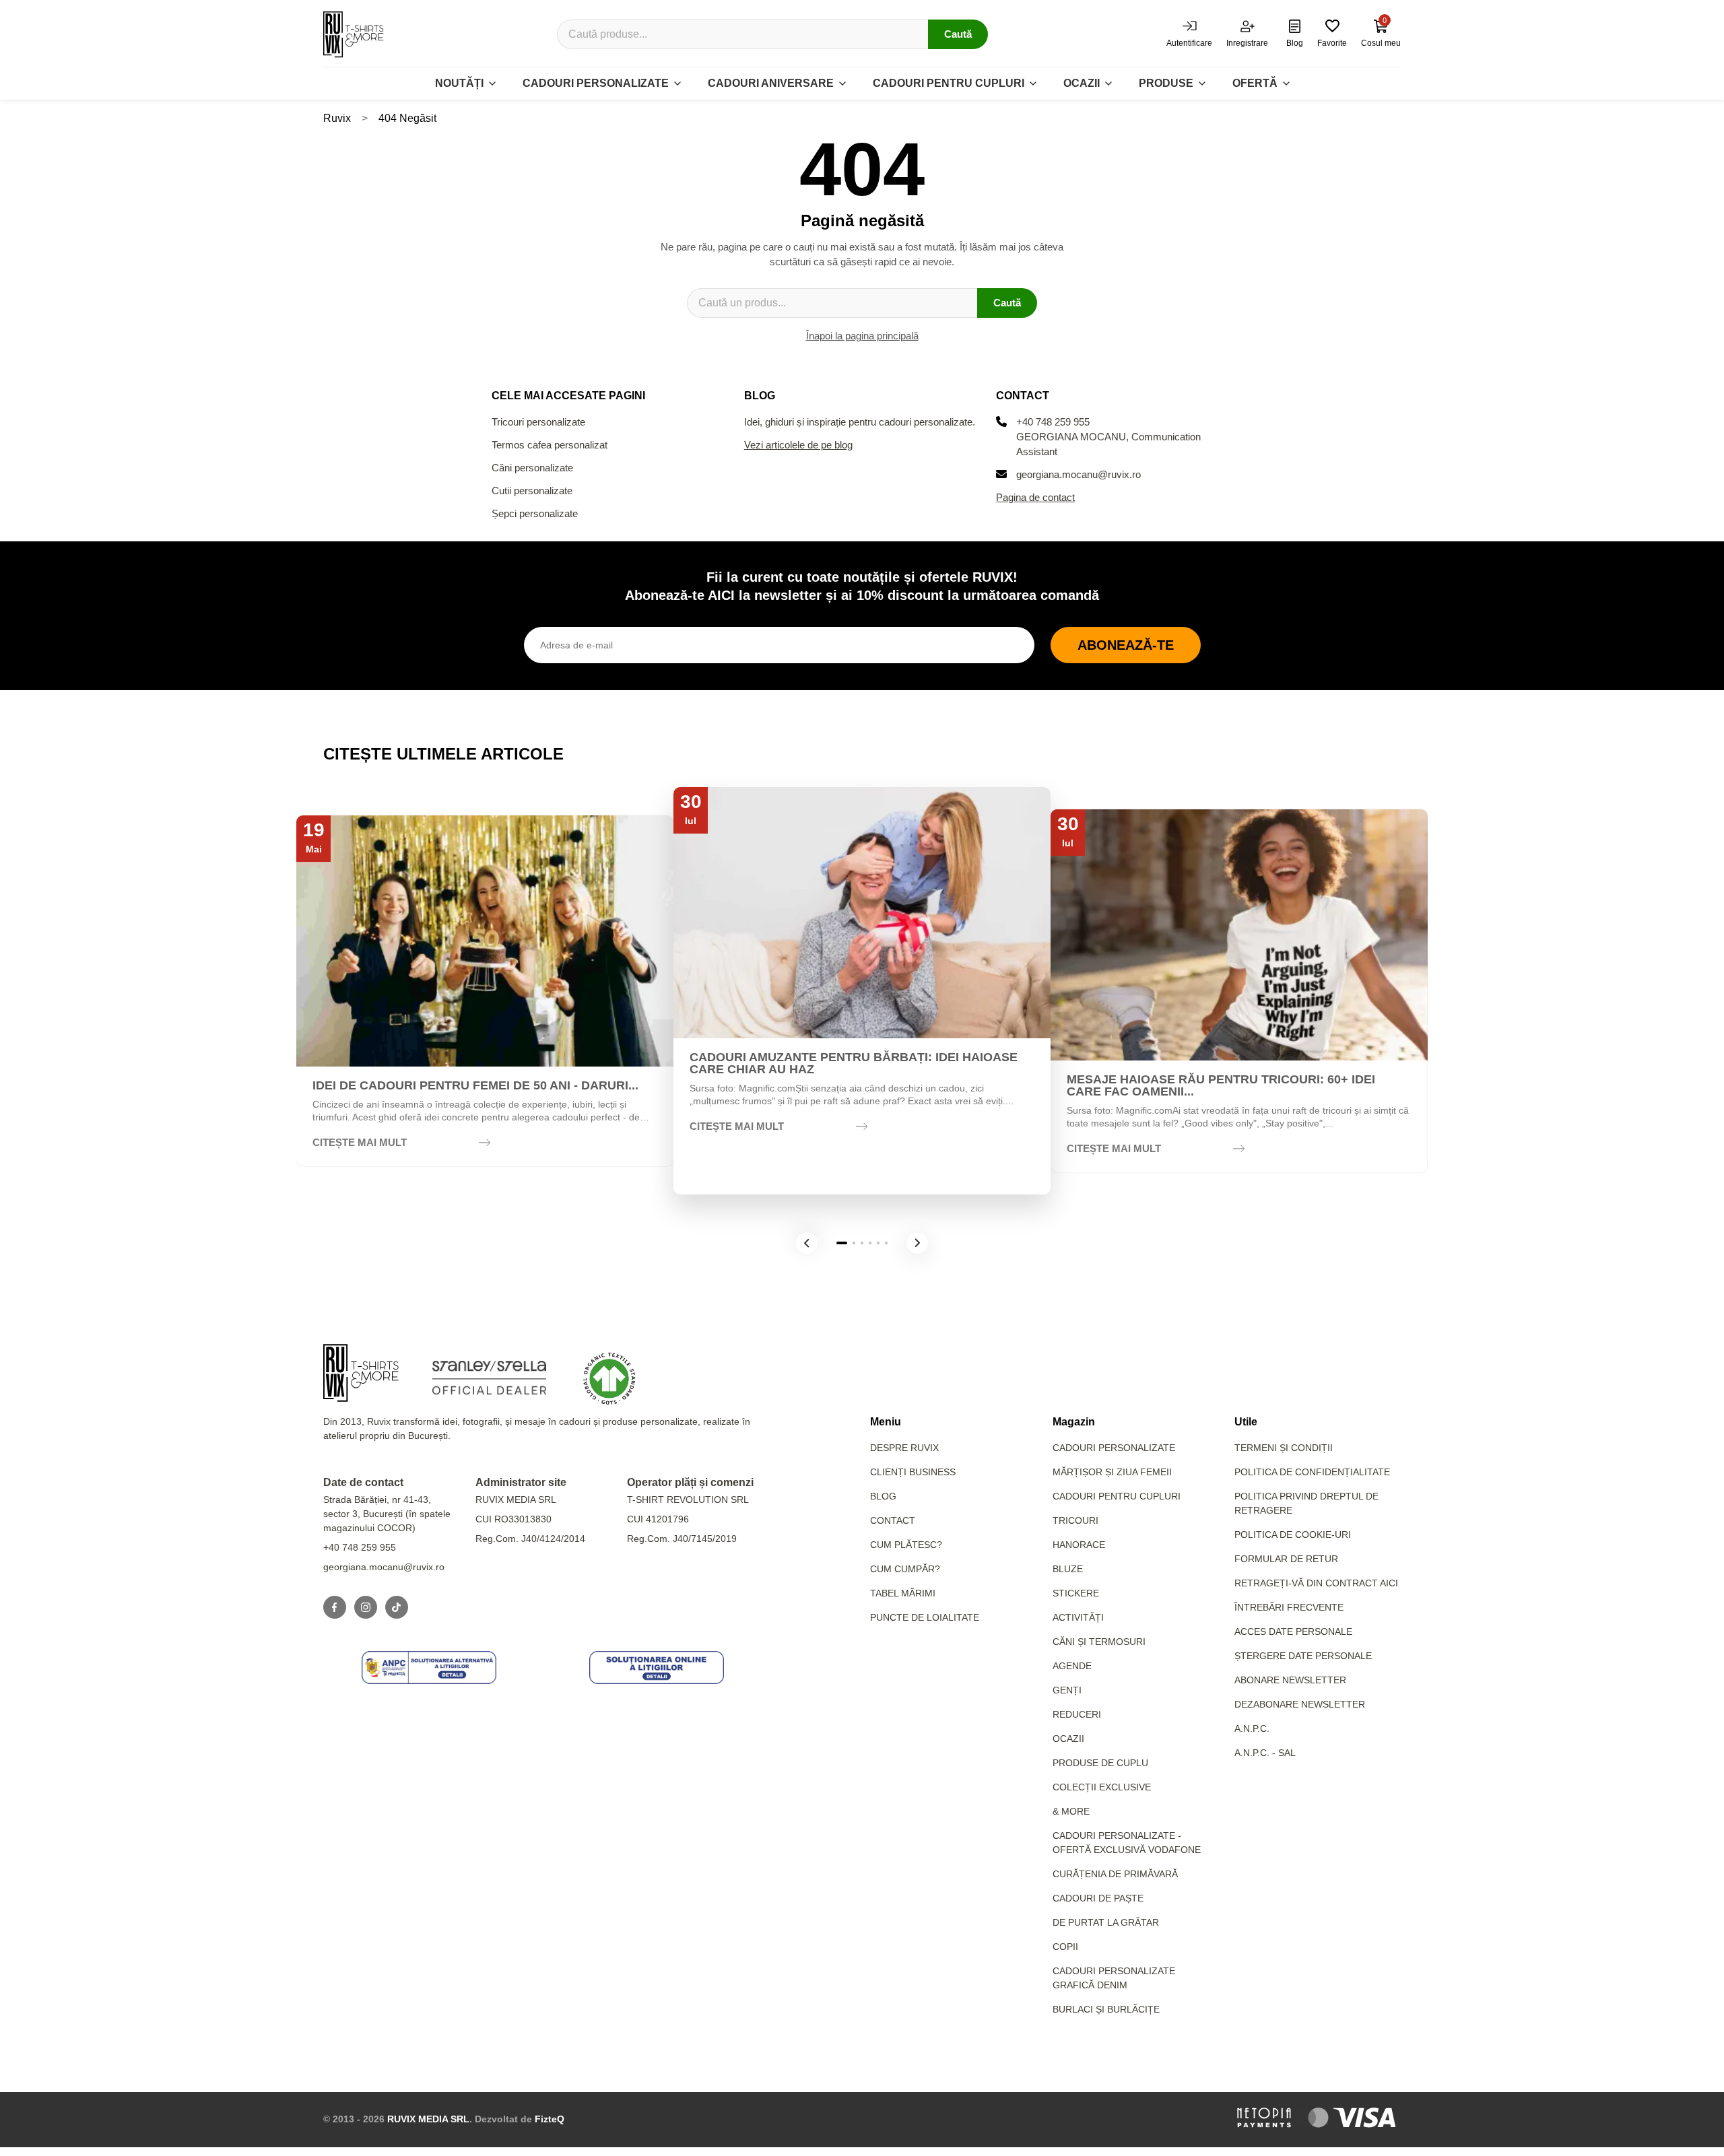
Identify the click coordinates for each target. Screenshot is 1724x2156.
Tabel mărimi (903, 1593)
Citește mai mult (360, 1142)
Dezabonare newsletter (1300, 1704)
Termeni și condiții (1284, 1448)
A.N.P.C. (1252, 1728)
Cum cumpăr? (905, 1569)
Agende (1072, 1666)
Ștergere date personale (1303, 1656)
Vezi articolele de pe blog (798, 445)
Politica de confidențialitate (1312, 1472)
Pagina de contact (1035, 497)
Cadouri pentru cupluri (949, 83)
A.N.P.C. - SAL (1265, 1753)
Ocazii (1082, 83)
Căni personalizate (532, 468)
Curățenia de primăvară (1115, 1874)
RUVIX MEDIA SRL (428, 2119)
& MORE (1071, 1811)
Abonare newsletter (1290, 1680)
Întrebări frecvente (1289, 1607)
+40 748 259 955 (1053, 422)
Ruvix (337, 118)
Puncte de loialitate (925, 1617)
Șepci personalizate (535, 513)
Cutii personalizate (532, 491)
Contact (893, 1520)
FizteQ (550, 2119)
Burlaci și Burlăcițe (1106, 2009)
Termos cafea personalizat (550, 445)
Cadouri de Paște (1098, 1898)
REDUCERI (1077, 1714)
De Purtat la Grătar (1106, 1922)
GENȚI (1067, 1690)
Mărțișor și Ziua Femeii (1112, 1472)
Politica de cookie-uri (1293, 1535)
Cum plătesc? (906, 1545)
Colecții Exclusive (1102, 1787)
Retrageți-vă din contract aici (1316, 1583)
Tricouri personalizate (538, 422)
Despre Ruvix (904, 1448)
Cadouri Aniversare (771, 83)
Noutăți (459, 83)
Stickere (1076, 1593)
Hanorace (1079, 1545)
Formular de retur (1286, 1559)
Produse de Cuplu (1100, 1763)
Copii (1065, 1947)
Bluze (1068, 1569)
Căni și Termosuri (1099, 1642)
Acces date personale (1293, 1631)
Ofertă (1255, 83)
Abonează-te (1126, 645)
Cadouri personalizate (596, 83)
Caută (958, 34)
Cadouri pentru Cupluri (1117, 1496)
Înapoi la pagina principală (862, 336)
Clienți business (913, 1472)
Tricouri (1075, 1520)
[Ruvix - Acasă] (361, 1373)
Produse (1166, 83)
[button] (807, 1243)
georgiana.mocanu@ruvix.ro (1079, 474)
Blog (883, 1496)
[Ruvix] (354, 34)
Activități (1078, 1617)
